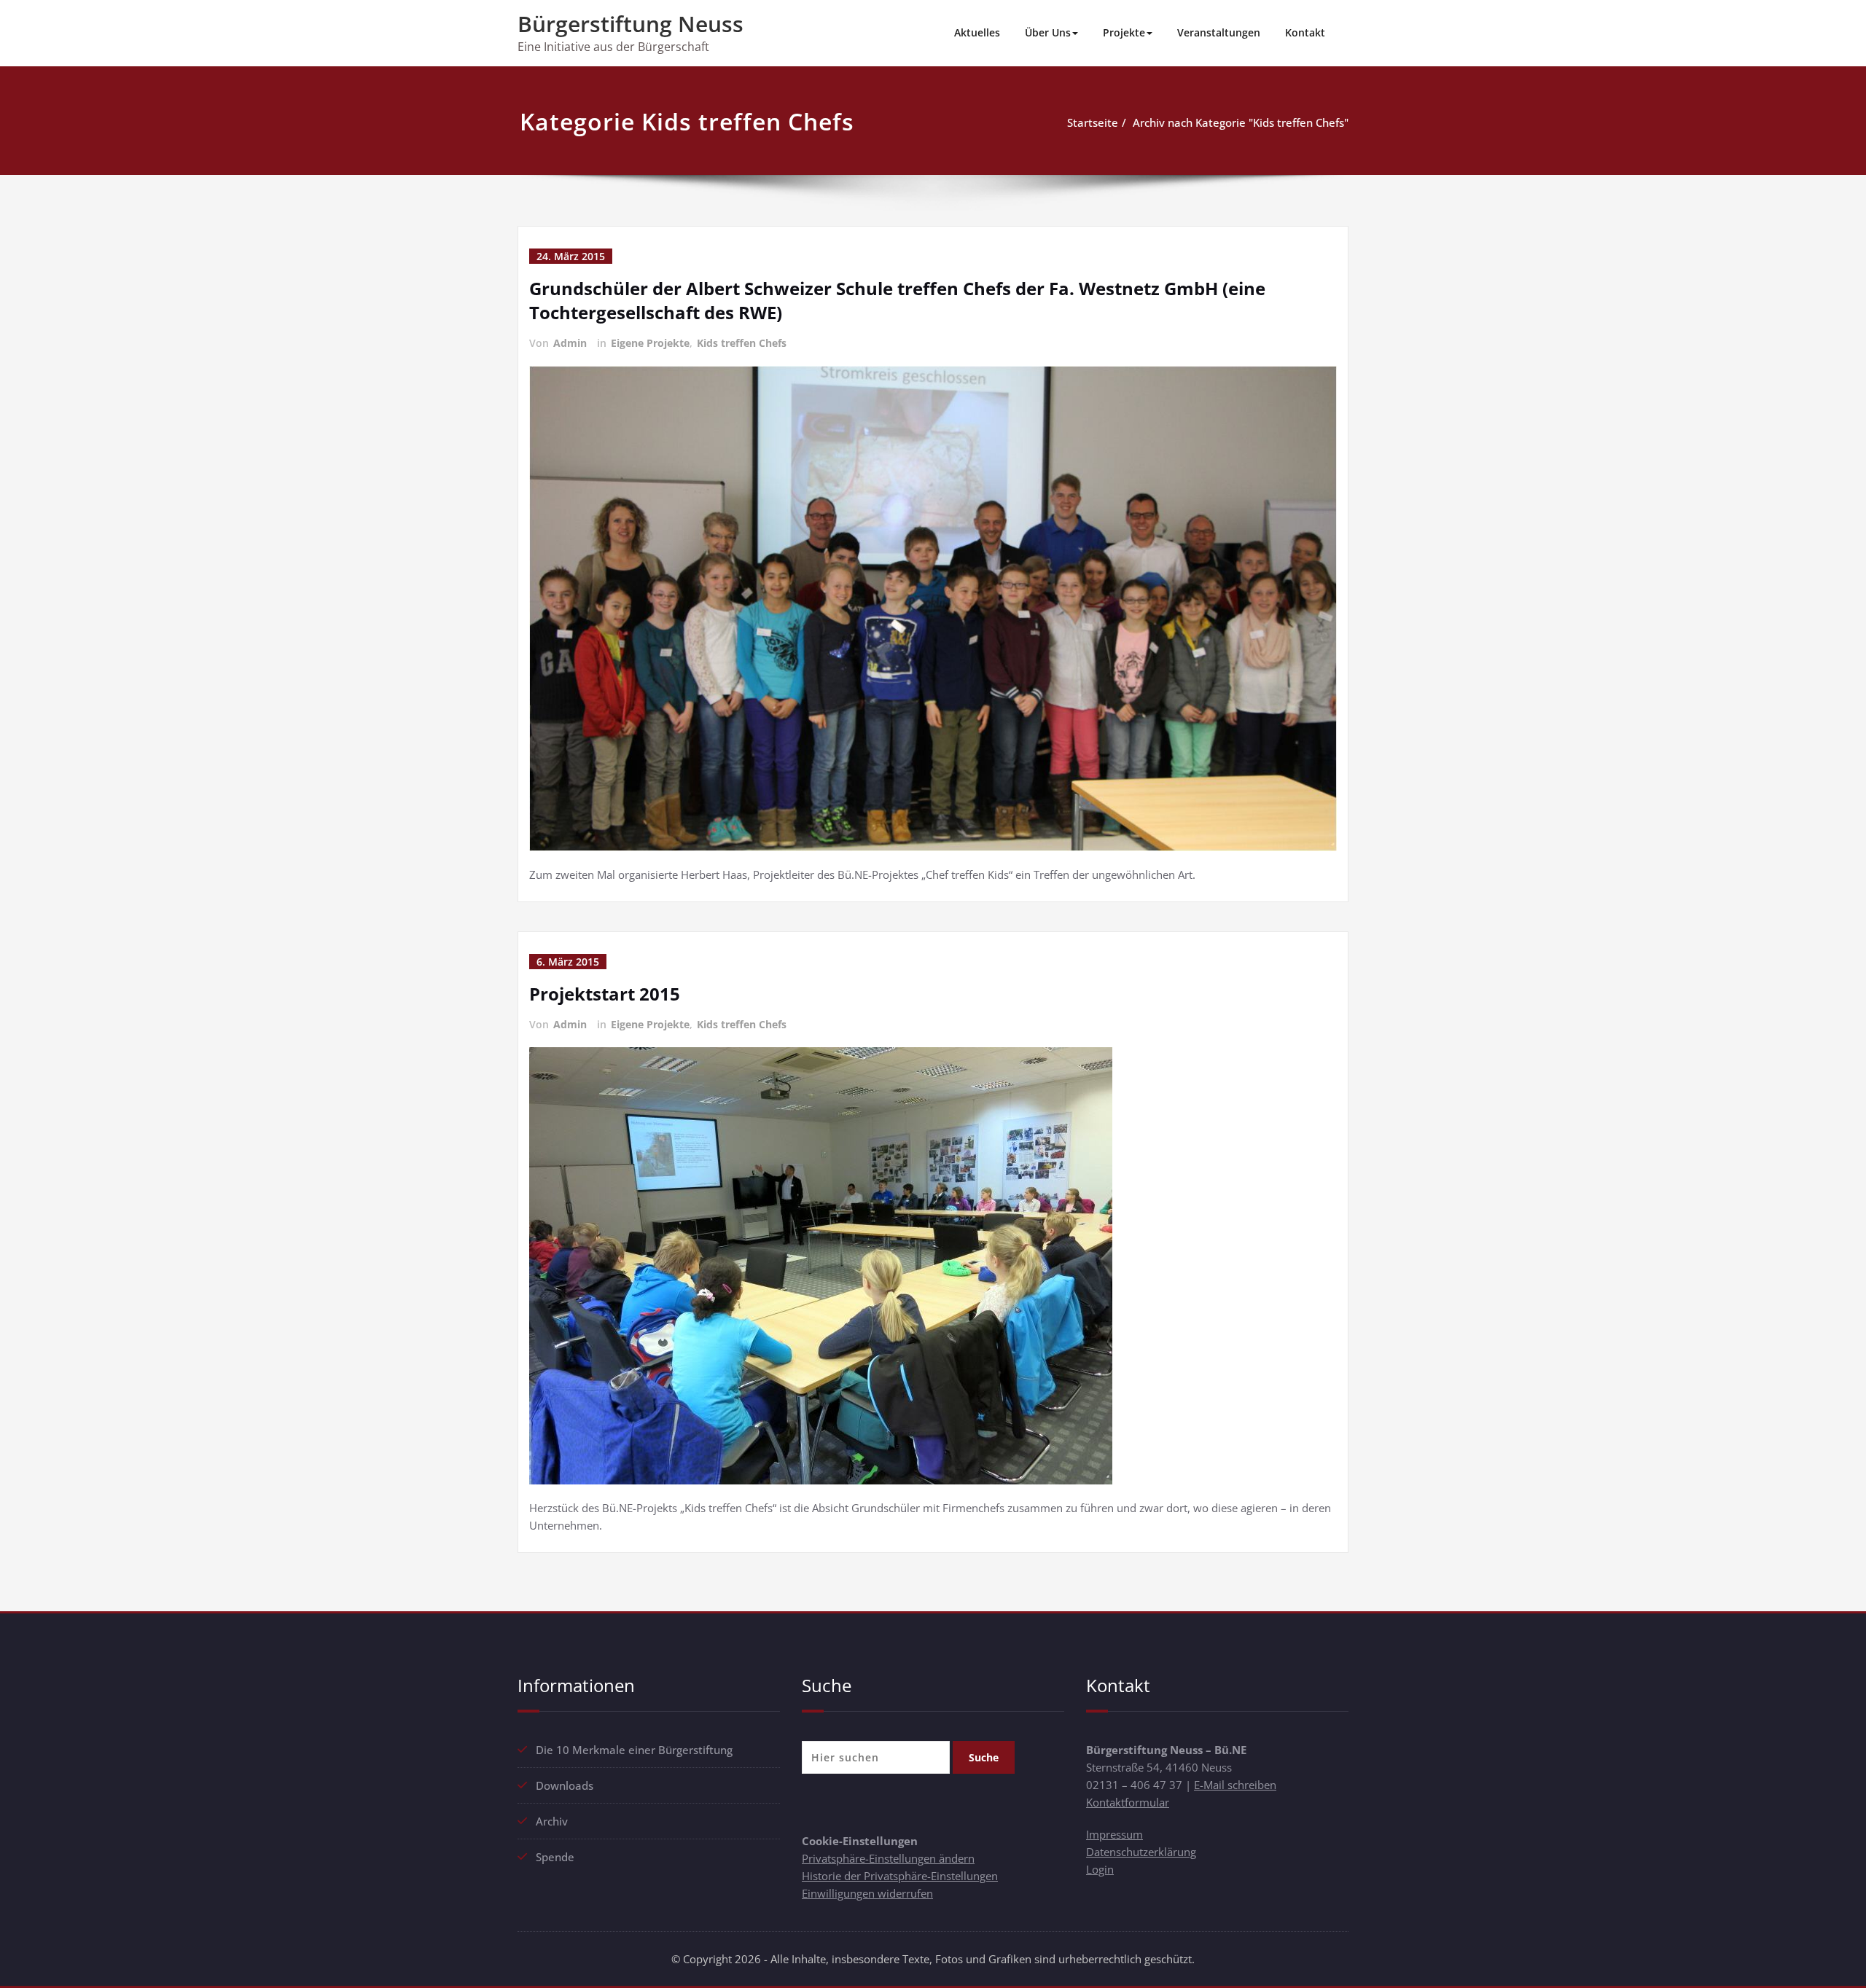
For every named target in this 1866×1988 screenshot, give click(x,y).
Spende (555, 1857)
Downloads (565, 1785)
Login (1100, 1869)
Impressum (1114, 1834)
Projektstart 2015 (605, 994)
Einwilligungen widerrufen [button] (867, 1893)
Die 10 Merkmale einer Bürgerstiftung (634, 1750)
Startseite (1093, 122)
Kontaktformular (1128, 1802)
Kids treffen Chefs (742, 343)
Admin (570, 343)
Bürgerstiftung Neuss (631, 24)
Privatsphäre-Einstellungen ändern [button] (888, 1858)
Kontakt (1305, 32)
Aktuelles (977, 32)
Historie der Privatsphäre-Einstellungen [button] (900, 1876)
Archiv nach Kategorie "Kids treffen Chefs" (1241, 122)
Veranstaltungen (1219, 32)
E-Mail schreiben (1235, 1785)
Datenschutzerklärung (1141, 1852)
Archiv (552, 1821)
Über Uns (1048, 32)
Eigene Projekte (650, 343)
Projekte (1124, 32)
